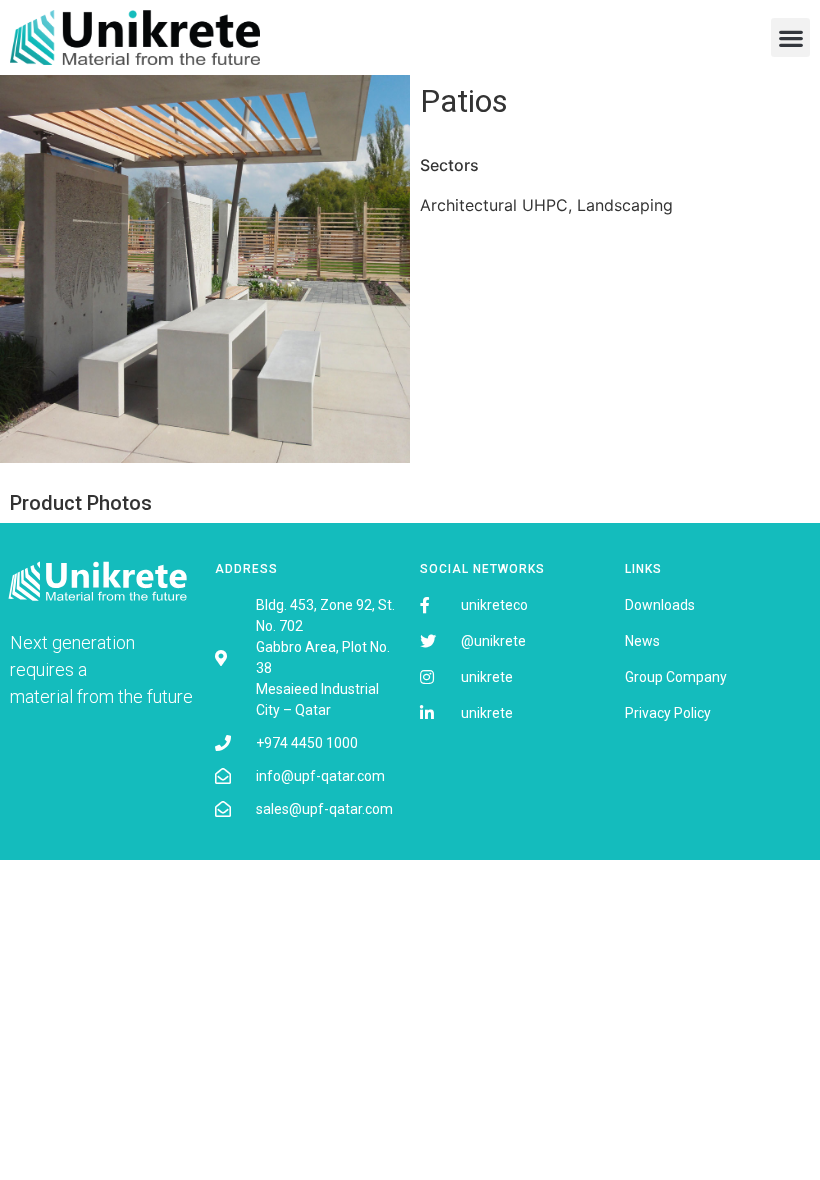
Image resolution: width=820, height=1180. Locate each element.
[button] (790, 37)
